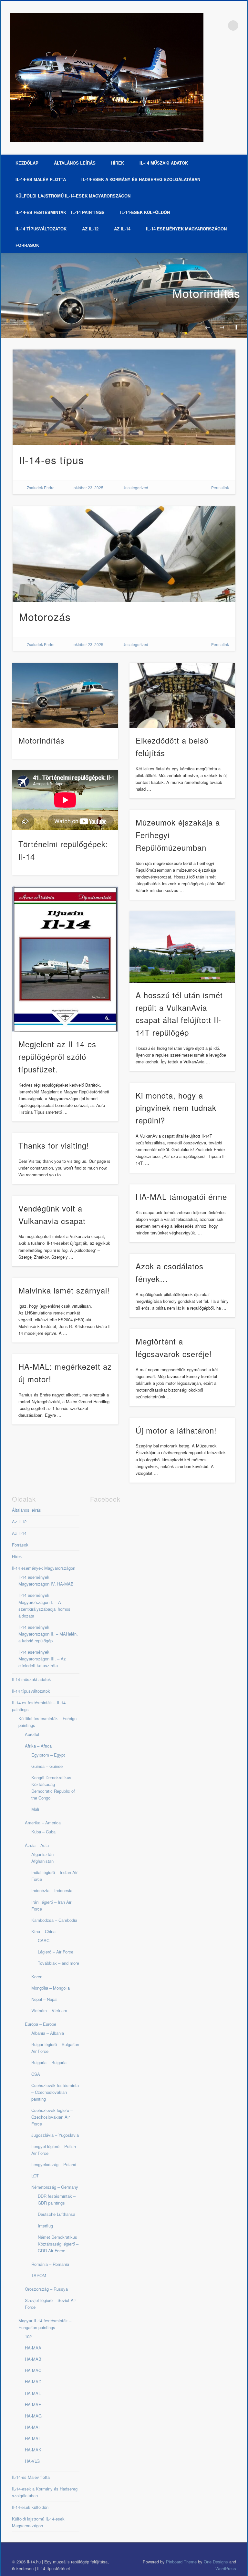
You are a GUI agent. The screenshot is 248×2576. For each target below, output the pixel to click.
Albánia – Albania (48, 2033)
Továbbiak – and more (58, 1963)
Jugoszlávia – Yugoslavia (55, 2135)
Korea (37, 1977)
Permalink (220, 487)
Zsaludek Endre (41, 487)
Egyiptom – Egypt (48, 1755)
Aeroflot (32, 1734)
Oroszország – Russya (46, 2289)
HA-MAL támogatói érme (181, 1197)
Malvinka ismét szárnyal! (64, 1290)
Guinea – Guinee (47, 1766)
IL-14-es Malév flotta (41, 179)
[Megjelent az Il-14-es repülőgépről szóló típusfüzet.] (65, 959)
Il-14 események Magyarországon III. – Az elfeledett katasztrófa (42, 1659)
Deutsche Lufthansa (57, 2214)
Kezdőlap (27, 163)
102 (28, 2336)
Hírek (118, 163)
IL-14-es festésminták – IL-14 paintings (60, 212)
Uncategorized (135, 487)
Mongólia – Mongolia (51, 1988)
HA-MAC (33, 2370)
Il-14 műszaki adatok (164, 163)
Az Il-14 (122, 229)
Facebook (220, 25)
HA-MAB (33, 2359)
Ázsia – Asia (37, 1845)
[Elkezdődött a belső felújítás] (182, 695)
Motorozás (45, 616)
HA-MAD (33, 2382)
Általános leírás (75, 163)
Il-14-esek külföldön (145, 212)
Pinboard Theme (181, 2562)
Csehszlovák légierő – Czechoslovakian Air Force (52, 2117)
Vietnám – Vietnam (49, 2010)
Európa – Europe (41, 2024)
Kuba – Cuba (43, 1832)
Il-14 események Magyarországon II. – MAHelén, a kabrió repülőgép (48, 1634)
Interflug (45, 2226)
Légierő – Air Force (56, 1952)
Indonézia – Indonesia (52, 1890)
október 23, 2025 (88, 487)
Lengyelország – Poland (54, 2164)
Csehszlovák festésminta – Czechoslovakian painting (55, 2092)
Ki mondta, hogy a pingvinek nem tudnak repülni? (176, 1108)
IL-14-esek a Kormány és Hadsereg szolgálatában (141, 179)
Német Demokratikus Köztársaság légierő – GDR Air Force (58, 2244)
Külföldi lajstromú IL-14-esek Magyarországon (73, 196)
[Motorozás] (124, 554)
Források (27, 245)
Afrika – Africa (38, 1746)
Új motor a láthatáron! (176, 1430)
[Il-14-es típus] (124, 397)
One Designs (216, 2562)
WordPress (226, 2568)
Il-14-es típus (52, 460)
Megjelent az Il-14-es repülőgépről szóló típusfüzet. (57, 1056)
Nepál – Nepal (44, 1999)
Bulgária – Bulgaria (49, 2062)
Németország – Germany (55, 2187)
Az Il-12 (90, 229)
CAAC (44, 1940)
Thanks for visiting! (54, 1145)
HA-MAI (32, 2438)
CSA (36, 2074)
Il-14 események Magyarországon (186, 229)
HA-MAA (33, 2348)
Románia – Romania (50, 2264)
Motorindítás (206, 293)
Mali (35, 1809)
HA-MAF (33, 2404)
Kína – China (43, 1931)
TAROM (39, 2275)
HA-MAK (33, 2450)
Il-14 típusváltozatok (41, 229)
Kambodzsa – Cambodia (54, 1920)
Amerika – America (43, 1823)
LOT (35, 2176)
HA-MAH (33, 2427)
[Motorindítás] (124, 296)
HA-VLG (32, 2461)
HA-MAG (33, 2416)
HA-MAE (33, 2393)
